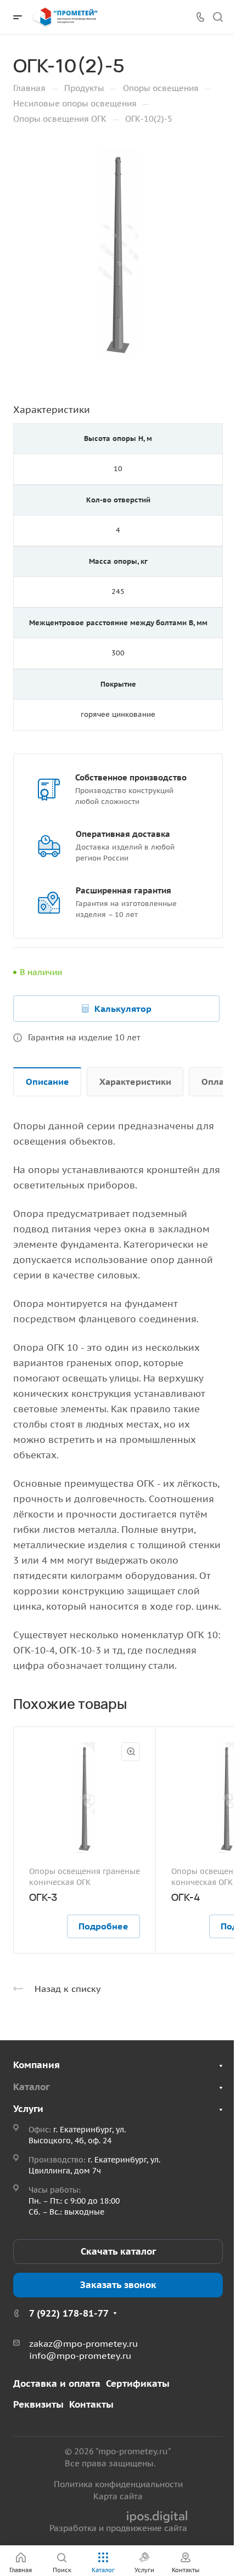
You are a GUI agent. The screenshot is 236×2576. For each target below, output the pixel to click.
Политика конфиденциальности (118, 2484)
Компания (36, 2065)
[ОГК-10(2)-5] (118, 253)
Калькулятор (123, 1009)
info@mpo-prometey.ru (80, 2356)
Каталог (31, 2087)
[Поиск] (218, 17)
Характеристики (135, 1082)
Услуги (28, 2109)
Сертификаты (138, 2383)
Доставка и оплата (57, 2383)
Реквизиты (38, 2404)
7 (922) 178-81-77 (69, 2313)
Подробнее (103, 1926)
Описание (47, 1082)
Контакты (91, 2404)
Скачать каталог (118, 2251)
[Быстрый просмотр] (131, 1752)
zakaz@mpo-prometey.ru (83, 2343)
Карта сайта (118, 2496)
